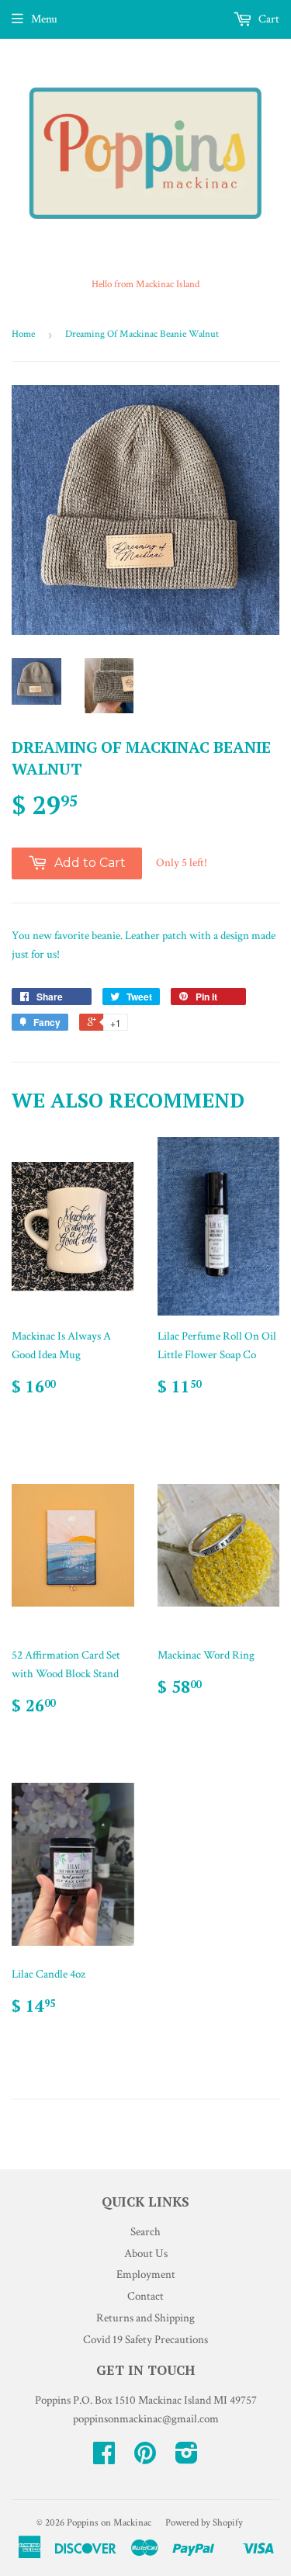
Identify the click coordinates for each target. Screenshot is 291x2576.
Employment (146, 2274)
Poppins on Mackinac (109, 2523)
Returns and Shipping (145, 2318)
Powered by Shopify (204, 2523)
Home (23, 334)
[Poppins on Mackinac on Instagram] (187, 2458)
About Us (146, 2254)
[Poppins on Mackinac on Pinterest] (145, 2458)
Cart (268, 19)
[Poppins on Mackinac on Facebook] (104, 2458)
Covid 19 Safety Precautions (145, 2340)
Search (145, 2232)
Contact (145, 2296)
